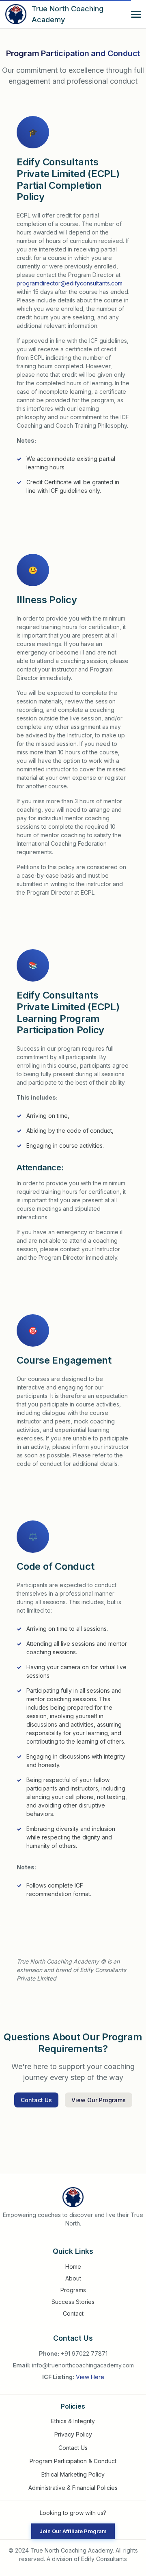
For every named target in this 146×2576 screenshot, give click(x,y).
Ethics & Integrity (73, 2421)
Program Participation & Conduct (73, 2461)
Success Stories (73, 2302)
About (73, 2278)
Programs (73, 2290)
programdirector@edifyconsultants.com (70, 283)
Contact (73, 2313)
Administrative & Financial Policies (73, 2488)
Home (73, 2267)
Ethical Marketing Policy (73, 2474)
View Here (90, 2377)
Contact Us (73, 2448)
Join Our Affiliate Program (73, 2531)
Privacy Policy (73, 2434)
